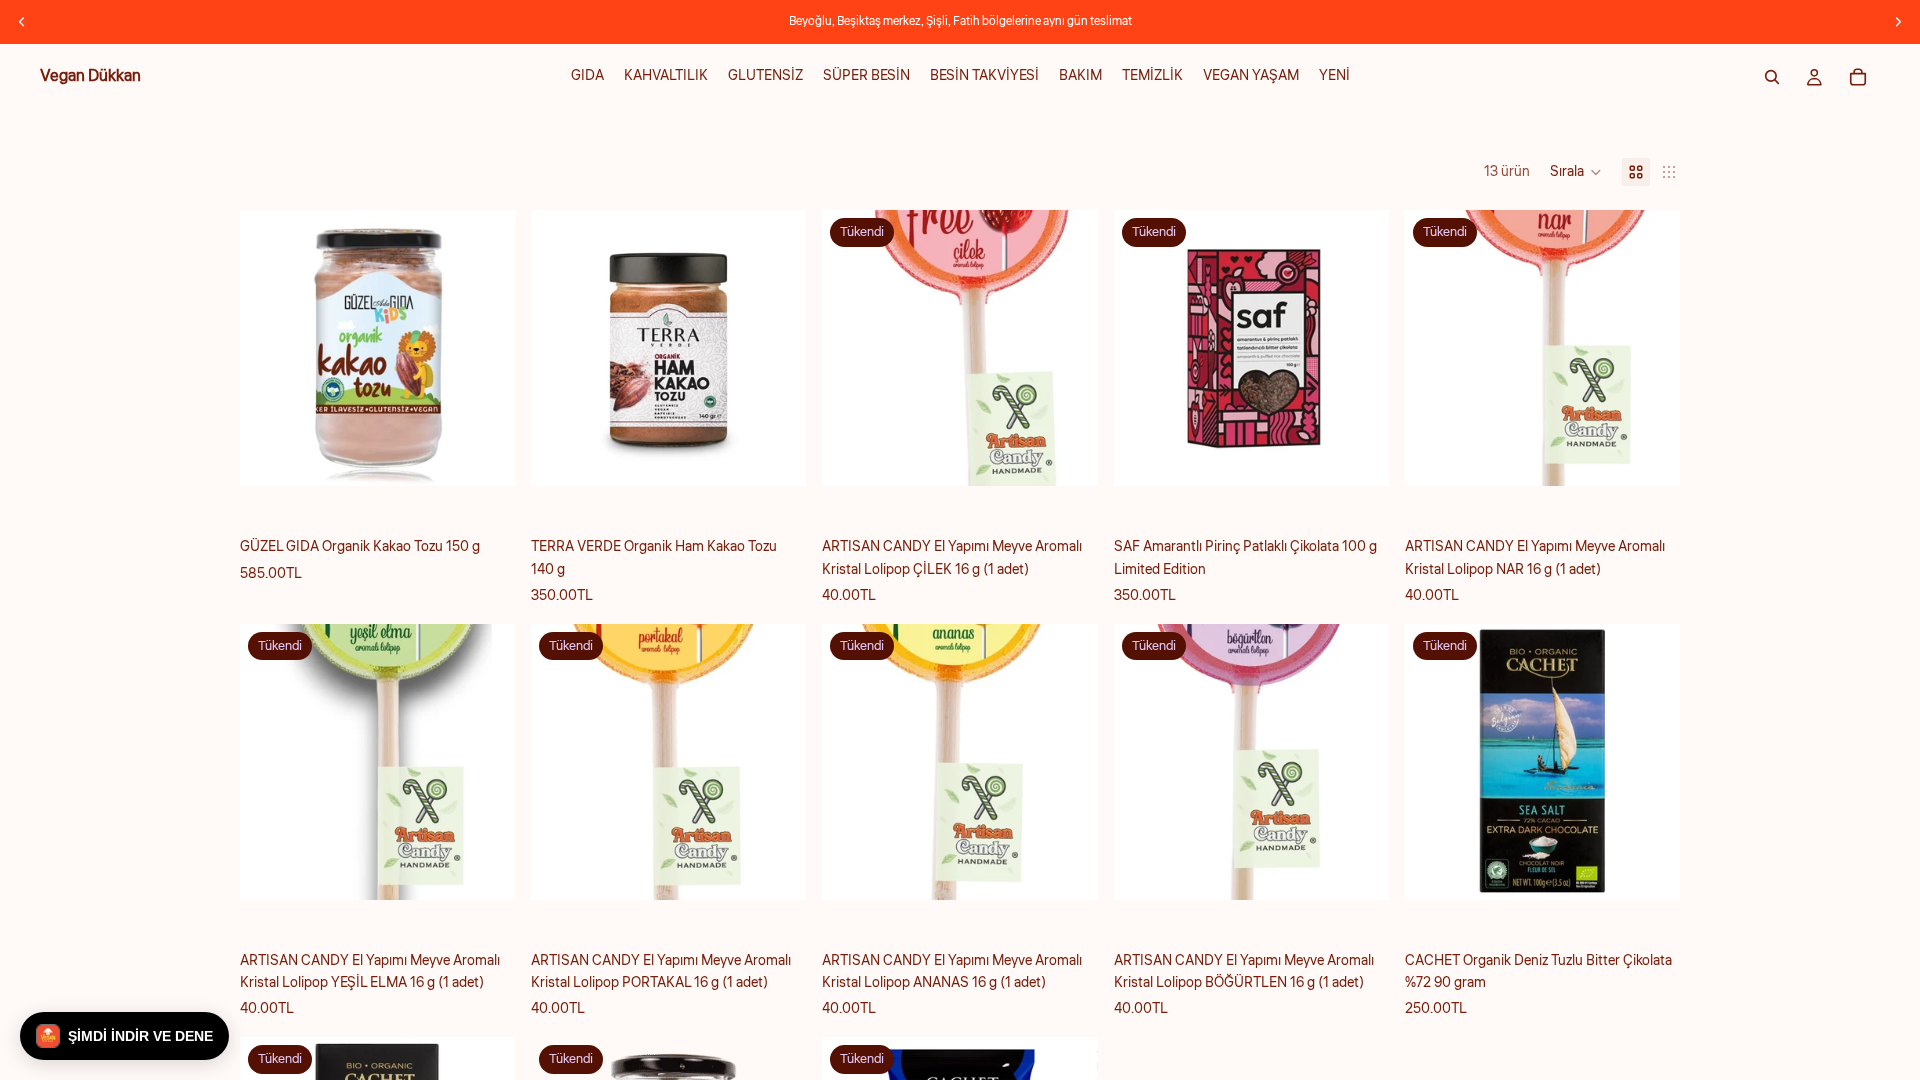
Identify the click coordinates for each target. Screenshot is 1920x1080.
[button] (1576, 172)
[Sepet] (1858, 77)
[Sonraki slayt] (1898, 22)
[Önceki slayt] (22, 22)
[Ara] (1772, 77)
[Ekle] (484, 456)
